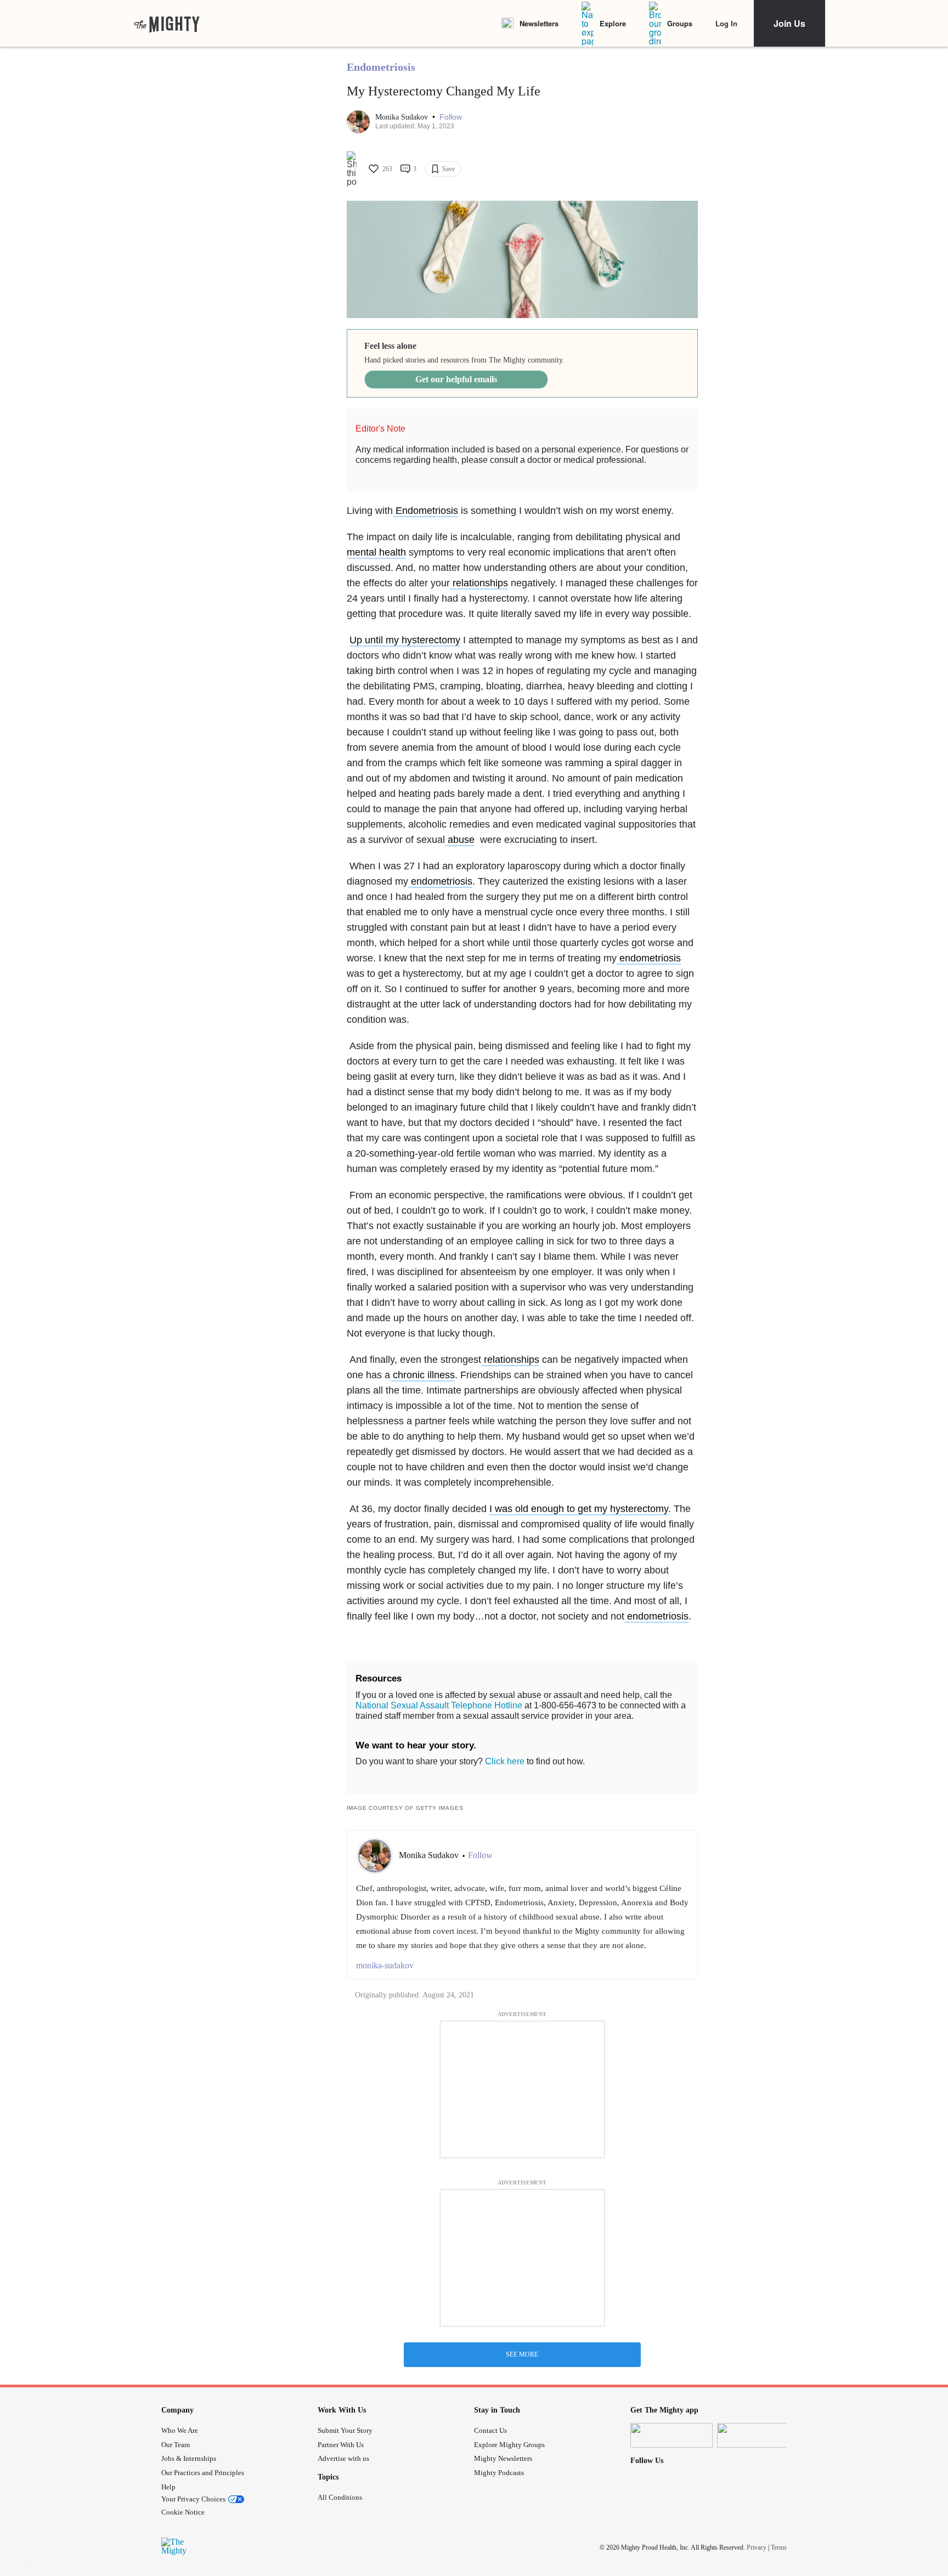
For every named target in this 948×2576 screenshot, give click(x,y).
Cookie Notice (183, 2512)
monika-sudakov (385, 1965)
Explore (613, 23)
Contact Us (490, 2430)
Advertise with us (343, 2458)
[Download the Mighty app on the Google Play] (758, 2435)
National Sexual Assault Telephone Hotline (439, 1705)
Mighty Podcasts (499, 2473)
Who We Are (180, 2430)
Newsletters (539, 23)
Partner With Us (341, 2445)
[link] (167, 24)
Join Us (789, 23)
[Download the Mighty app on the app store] (672, 2435)
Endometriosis (381, 67)
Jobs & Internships (189, 2458)
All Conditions (340, 2497)
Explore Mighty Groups (509, 2445)
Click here (505, 1761)
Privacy (757, 2547)
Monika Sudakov (403, 117)
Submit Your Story (345, 2430)
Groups (680, 23)
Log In (726, 23)
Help (168, 2487)
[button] (451, 117)
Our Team (176, 2445)
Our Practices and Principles (203, 2473)
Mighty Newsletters (503, 2458)
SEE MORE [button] (522, 2354)
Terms (779, 2547)
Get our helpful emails (456, 379)
